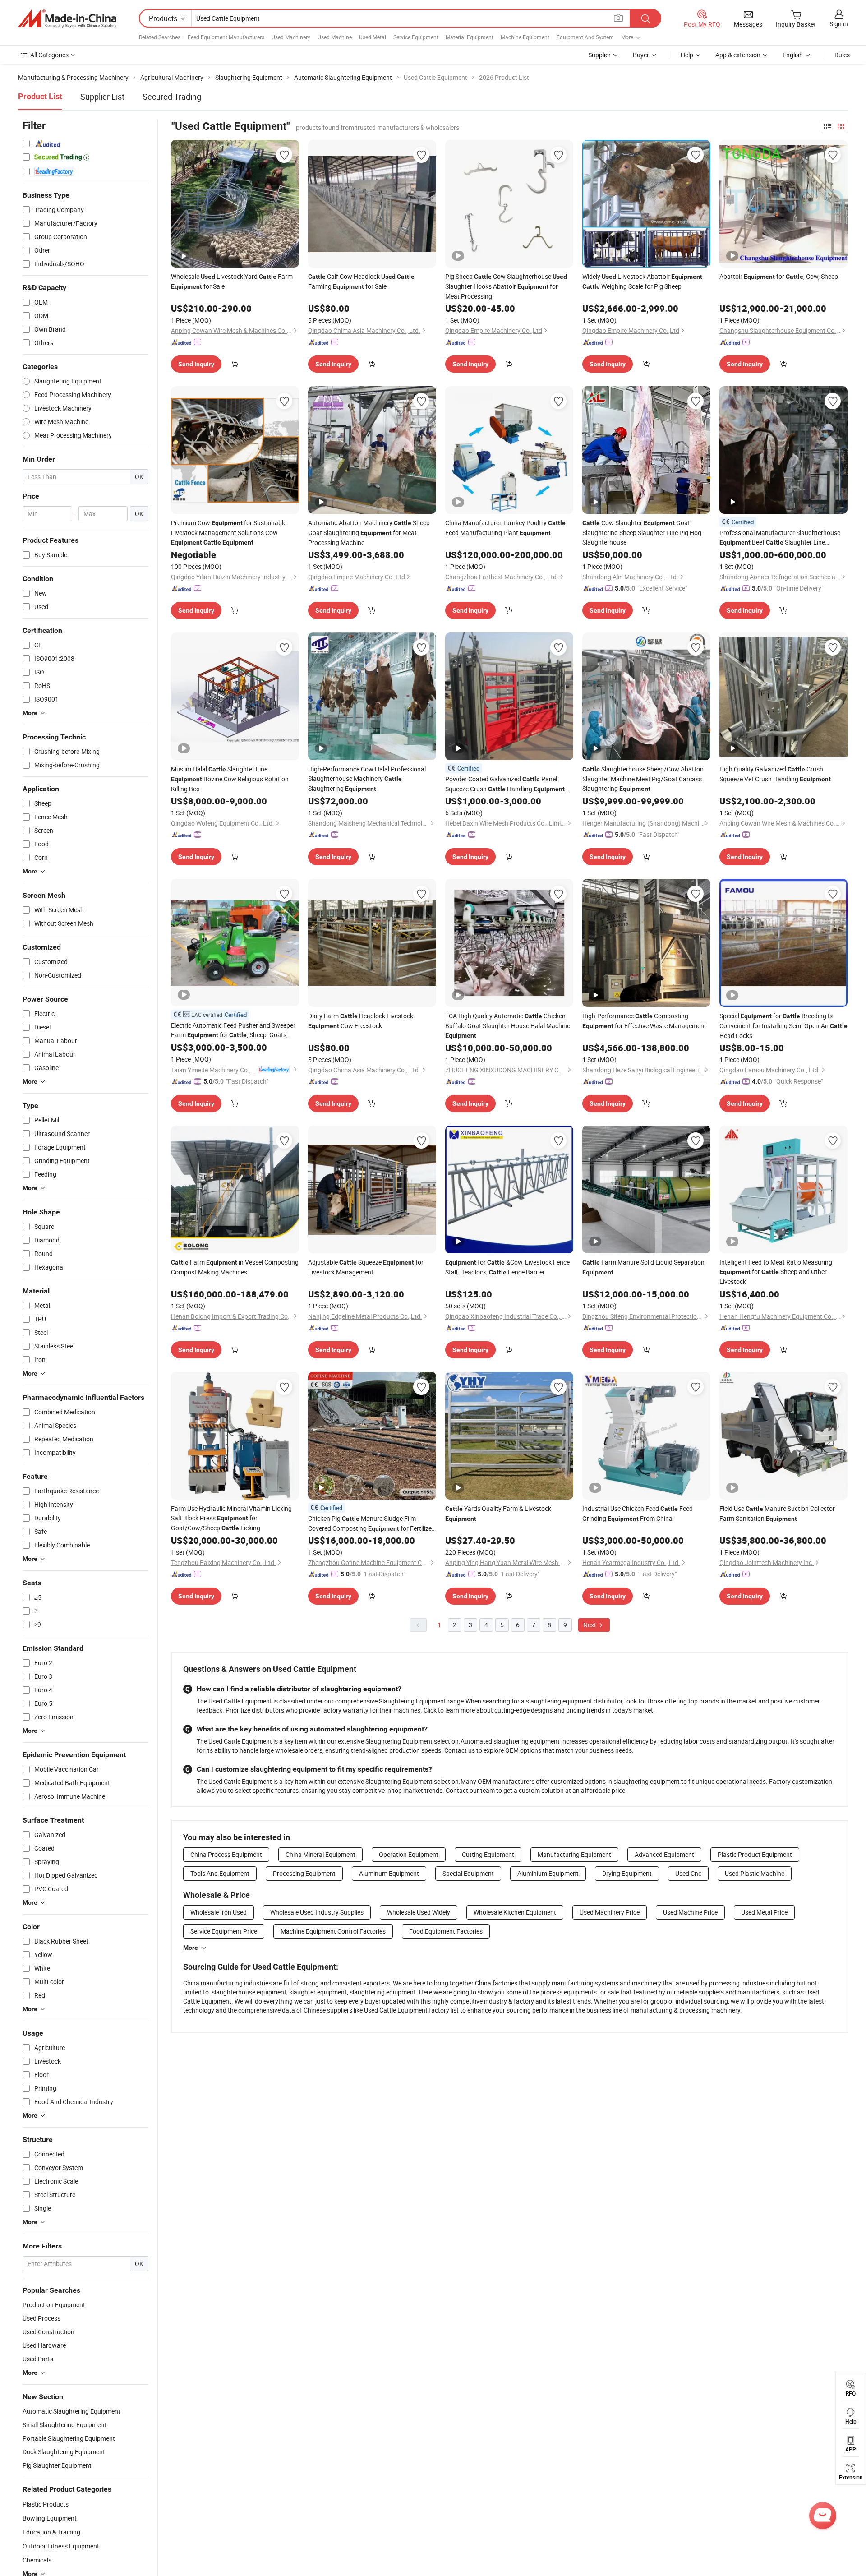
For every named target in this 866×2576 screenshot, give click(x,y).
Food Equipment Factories (446, 1931)
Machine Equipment (525, 37)
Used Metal (373, 37)
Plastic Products (46, 2504)
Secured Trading (172, 97)
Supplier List (102, 97)
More (191, 1948)
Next (590, 1625)
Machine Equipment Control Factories (333, 1931)
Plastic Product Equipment (755, 1854)
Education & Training (51, 2532)
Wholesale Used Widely (419, 1912)
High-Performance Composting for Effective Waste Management (644, 1021)
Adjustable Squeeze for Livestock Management (366, 1267)
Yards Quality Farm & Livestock (498, 1513)
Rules (842, 55)
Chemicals (37, 2560)
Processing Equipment (304, 1873)
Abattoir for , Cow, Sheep (779, 276)
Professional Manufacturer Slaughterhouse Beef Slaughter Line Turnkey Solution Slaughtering (780, 538)
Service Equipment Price (224, 1931)
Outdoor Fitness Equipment (61, 2546)
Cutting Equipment (488, 1854)
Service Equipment (416, 37)
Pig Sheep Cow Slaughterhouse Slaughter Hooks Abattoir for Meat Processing (506, 286)
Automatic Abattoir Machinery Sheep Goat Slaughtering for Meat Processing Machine (369, 533)
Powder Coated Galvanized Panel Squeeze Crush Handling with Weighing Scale (505, 784)
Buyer (641, 55)
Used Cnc (688, 1873)
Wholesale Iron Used (219, 1912)
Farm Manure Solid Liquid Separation (643, 1267)
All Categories (49, 55)
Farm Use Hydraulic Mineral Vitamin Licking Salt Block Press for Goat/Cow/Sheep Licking (231, 1518)
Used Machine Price (690, 1912)
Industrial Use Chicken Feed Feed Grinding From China (638, 1513)
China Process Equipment (226, 1854)
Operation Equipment (409, 1854)
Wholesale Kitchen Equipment (515, 1912)
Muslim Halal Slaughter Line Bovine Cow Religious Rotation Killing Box (230, 779)
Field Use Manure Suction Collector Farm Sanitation (777, 1513)
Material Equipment (470, 37)
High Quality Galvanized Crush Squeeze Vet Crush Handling (775, 774)
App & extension (738, 55)
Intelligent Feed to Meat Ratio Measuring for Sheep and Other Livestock (776, 1272)
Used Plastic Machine (755, 1873)
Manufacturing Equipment (574, 1854)
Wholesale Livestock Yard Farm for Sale (232, 281)
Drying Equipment (627, 1873)
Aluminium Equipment (548, 1873)
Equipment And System (585, 37)
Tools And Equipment (220, 1873)
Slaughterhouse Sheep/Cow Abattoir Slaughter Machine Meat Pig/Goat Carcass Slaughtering (643, 779)
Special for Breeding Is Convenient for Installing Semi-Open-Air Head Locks (783, 1026)
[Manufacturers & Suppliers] (67, 18)
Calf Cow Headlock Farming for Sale (361, 281)
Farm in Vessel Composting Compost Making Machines (235, 1267)
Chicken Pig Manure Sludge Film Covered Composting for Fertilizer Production (371, 1524)
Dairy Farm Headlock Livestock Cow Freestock (361, 1021)
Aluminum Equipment (389, 1873)
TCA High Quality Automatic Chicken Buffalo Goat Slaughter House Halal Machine (508, 1025)
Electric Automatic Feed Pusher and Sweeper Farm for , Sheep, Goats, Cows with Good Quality (233, 1030)
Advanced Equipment (664, 1854)
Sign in (839, 24)
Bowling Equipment (50, 2518)
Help (687, 55)
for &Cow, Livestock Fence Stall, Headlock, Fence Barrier (507, 1267)
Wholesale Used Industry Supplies (317, 1912)
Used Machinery (291, 37)
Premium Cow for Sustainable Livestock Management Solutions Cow (229, 532)
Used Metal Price (764, 1912)
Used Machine (335, 37)
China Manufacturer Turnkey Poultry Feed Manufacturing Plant (505, 528)
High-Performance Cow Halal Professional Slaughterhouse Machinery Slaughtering (367, 779)
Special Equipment (468, 1873)
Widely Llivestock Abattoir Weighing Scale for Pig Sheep (642, 281)
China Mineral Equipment (320, 1854)
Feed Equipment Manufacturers (226, 37)
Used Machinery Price (610, 1912)
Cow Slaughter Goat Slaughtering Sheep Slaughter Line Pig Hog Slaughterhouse (642, 532)
